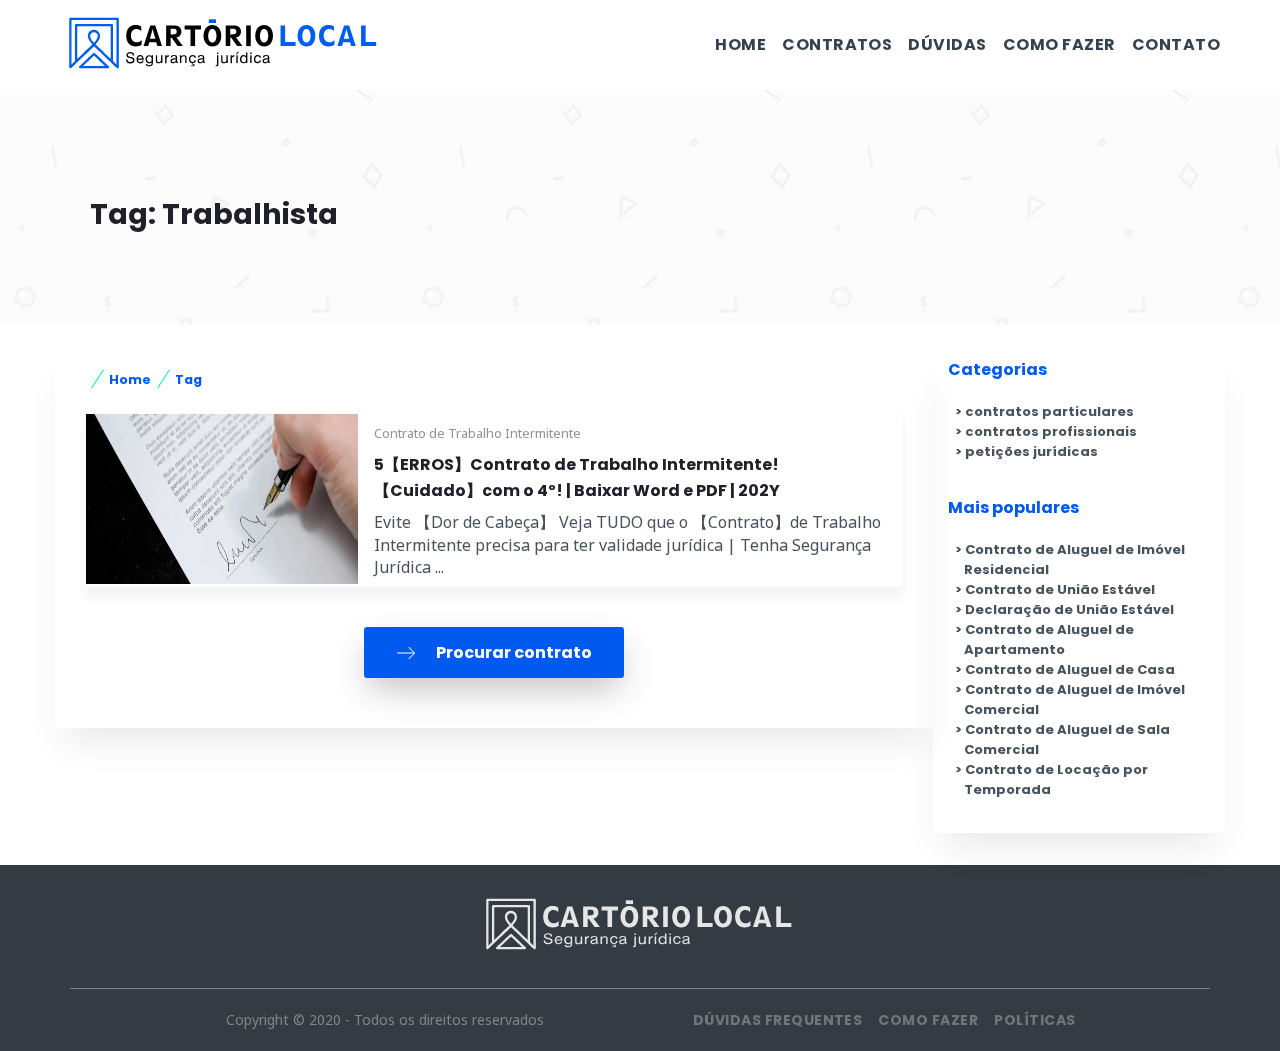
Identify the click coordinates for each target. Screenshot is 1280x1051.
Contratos (837, 44)
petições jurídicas (1031, 451)
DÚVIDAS (947, 44)
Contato (1176, 44)
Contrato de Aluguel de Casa (1070, 669)
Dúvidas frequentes (778, 1020)
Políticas (1034, 1020)
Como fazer (1059, 44)
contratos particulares (1049, 411)
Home (740, 44)
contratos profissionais (1051, 431)
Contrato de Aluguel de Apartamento (1049, 639)
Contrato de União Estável (1060, 589)
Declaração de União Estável (1069, 609)
